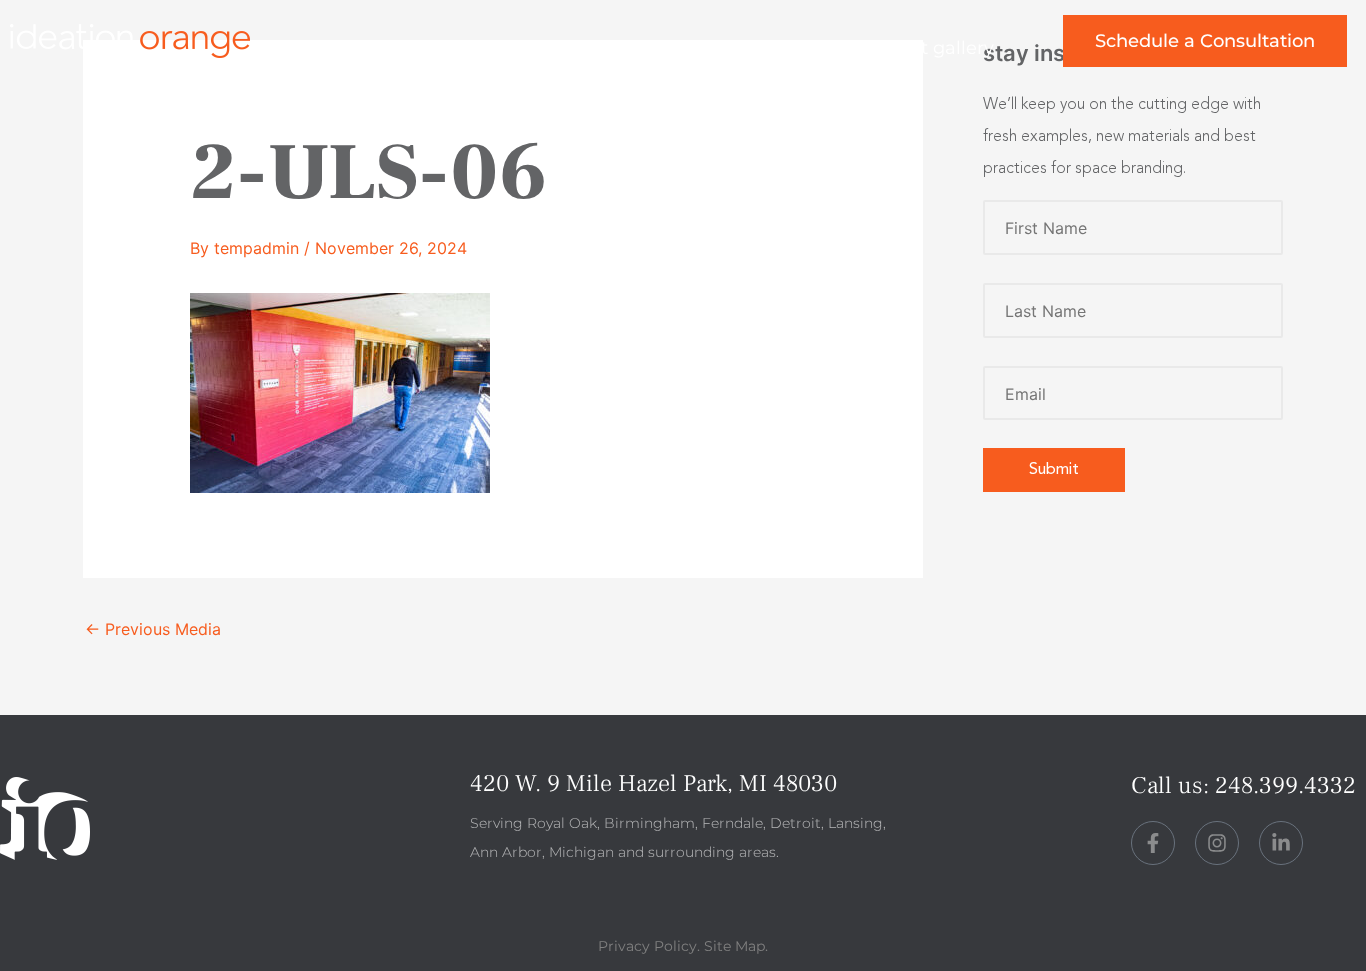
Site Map (734, 946)
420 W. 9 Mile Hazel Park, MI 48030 (653, 783)
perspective (790, 48)
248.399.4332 (1285, 785)
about (651, 48)
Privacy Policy (647, 946)
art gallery (948, 48)
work (542, 48)
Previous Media (153, 629)
